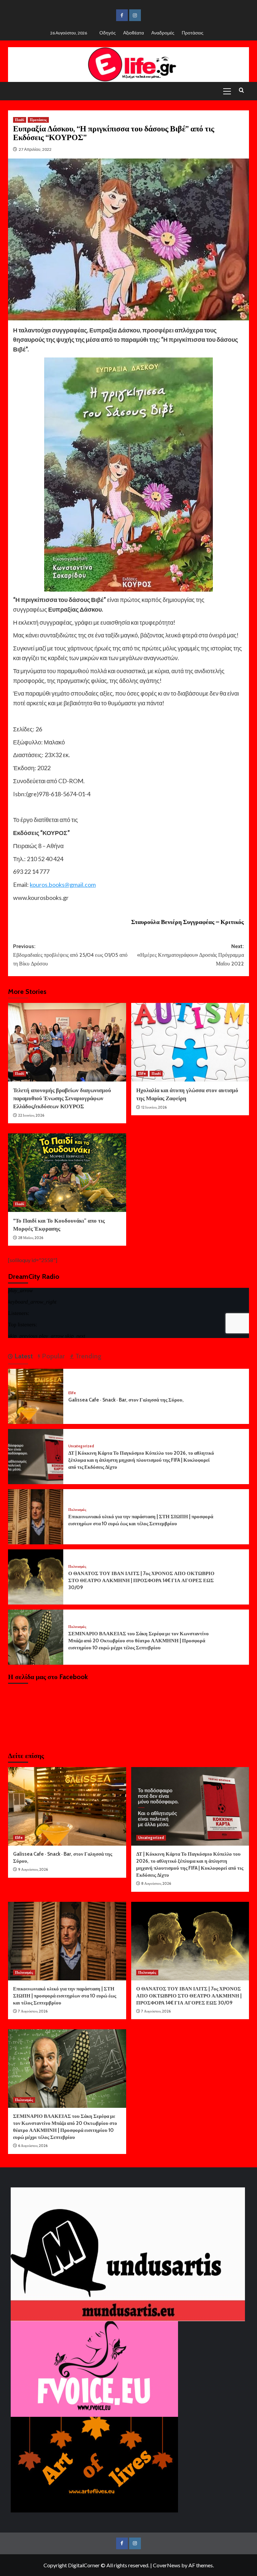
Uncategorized (81, 1446)
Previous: (70, 955)
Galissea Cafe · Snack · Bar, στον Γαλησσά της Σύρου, (126, 1400)
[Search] (241, 90)
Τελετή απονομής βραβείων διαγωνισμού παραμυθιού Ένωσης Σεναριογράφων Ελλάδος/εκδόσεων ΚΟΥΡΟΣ (62, 1098)
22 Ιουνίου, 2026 (31, 1115)
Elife (142, 1073)
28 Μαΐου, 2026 (31, 1238)
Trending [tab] (88, 1356)
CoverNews (167, 2565)
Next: (191, 955)
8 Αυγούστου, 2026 (156, 1883)
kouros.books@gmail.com (63, 885)
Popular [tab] (53, 1356)
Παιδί (20, 120)
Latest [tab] (23, 1356)
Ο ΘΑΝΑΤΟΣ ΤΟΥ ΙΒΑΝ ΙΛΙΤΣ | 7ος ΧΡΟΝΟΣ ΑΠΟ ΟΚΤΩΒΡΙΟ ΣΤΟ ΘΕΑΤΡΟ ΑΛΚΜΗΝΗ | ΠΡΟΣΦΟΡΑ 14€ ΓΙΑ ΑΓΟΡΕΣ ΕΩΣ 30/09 (141, 1580)
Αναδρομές (163, 33)
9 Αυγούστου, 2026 (33, 1869)
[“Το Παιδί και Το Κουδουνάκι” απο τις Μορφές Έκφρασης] (67, 1173)
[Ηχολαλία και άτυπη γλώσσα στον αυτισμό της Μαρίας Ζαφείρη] (190, 1042)
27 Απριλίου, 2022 (35, 149)
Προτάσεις (193, 33)
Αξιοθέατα (134, 33)
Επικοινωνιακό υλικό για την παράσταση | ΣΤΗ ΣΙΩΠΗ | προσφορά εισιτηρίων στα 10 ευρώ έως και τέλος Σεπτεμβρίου (65, 1996)
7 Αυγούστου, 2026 (33, 2011)
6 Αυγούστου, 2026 (33, 2146)
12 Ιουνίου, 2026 (154, 1107)
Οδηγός (108, 33)
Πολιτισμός (77, 1510)
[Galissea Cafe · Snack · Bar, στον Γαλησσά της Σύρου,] (36, 1396)
